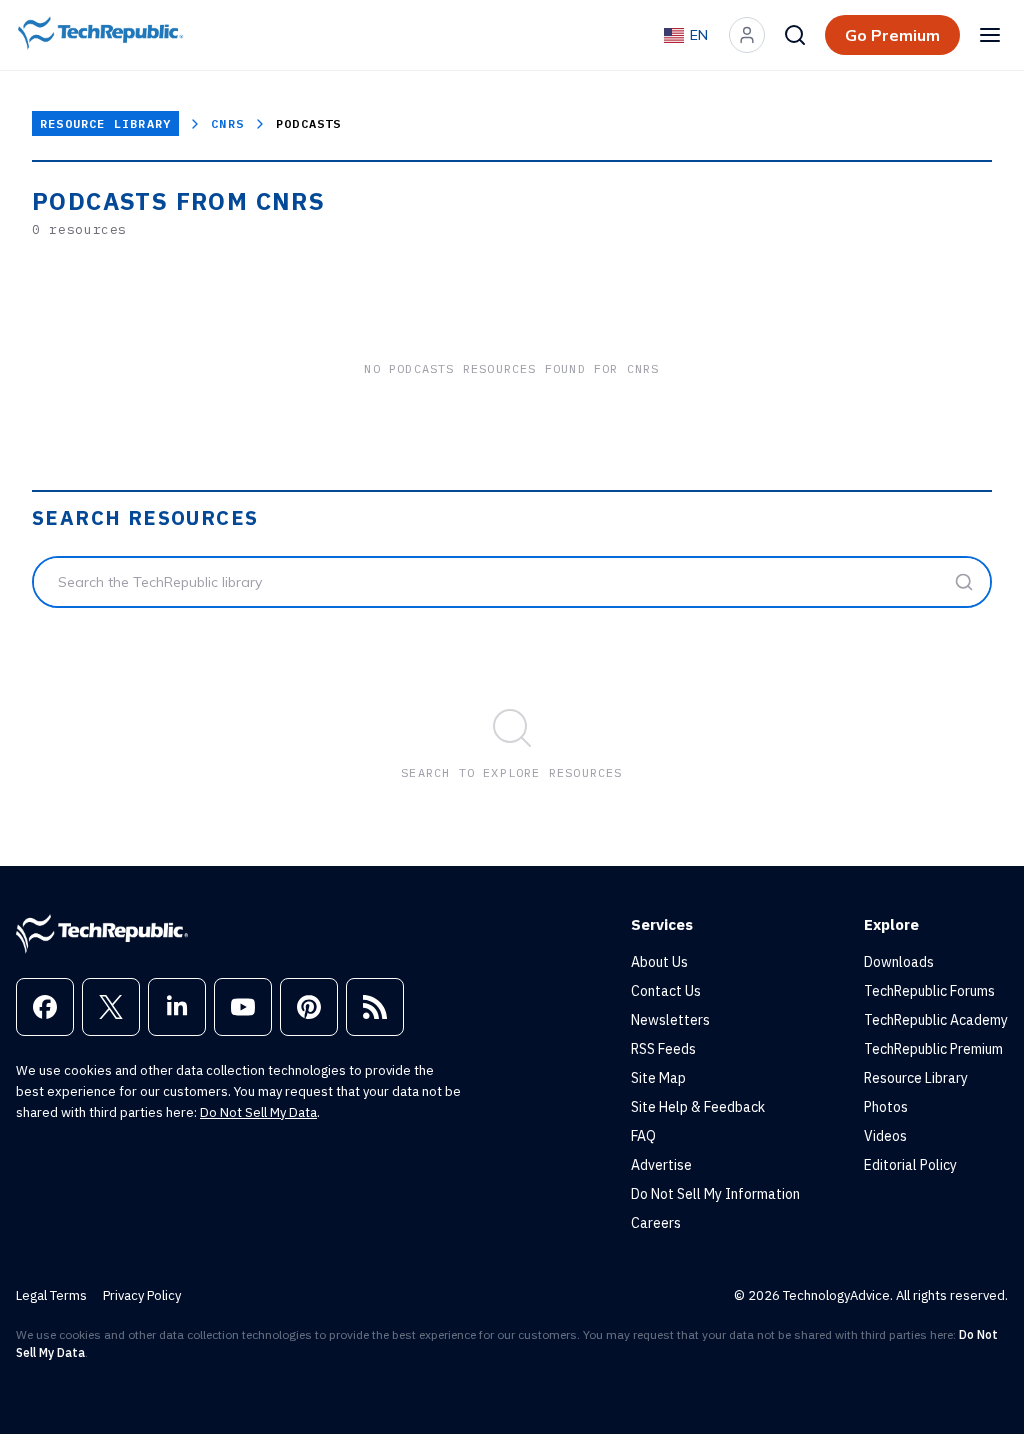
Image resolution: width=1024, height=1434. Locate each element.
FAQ (643, 1136)
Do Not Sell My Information (715, 1194)
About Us (659, 962)
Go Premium (892, 35)
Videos (885, 1136)
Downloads (899, 962)
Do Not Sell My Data (258, 1112)
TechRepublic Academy (936, 1020)
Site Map (658, 1078)
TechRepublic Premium (933, 1049)
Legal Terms (51, 1295)
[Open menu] (990, 35)
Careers (656, 1223)
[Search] (795, 35)
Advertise (661, 1165)
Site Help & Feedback (698, 1107)
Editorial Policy (910, 1165)
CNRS (227, 123)
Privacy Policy (142, 1295)
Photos (886, 1107)
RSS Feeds (663, 1049)
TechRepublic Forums (929, 991)
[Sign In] (747, 35)
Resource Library (105, 123)
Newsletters (670, 1020)
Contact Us (666, 991)
